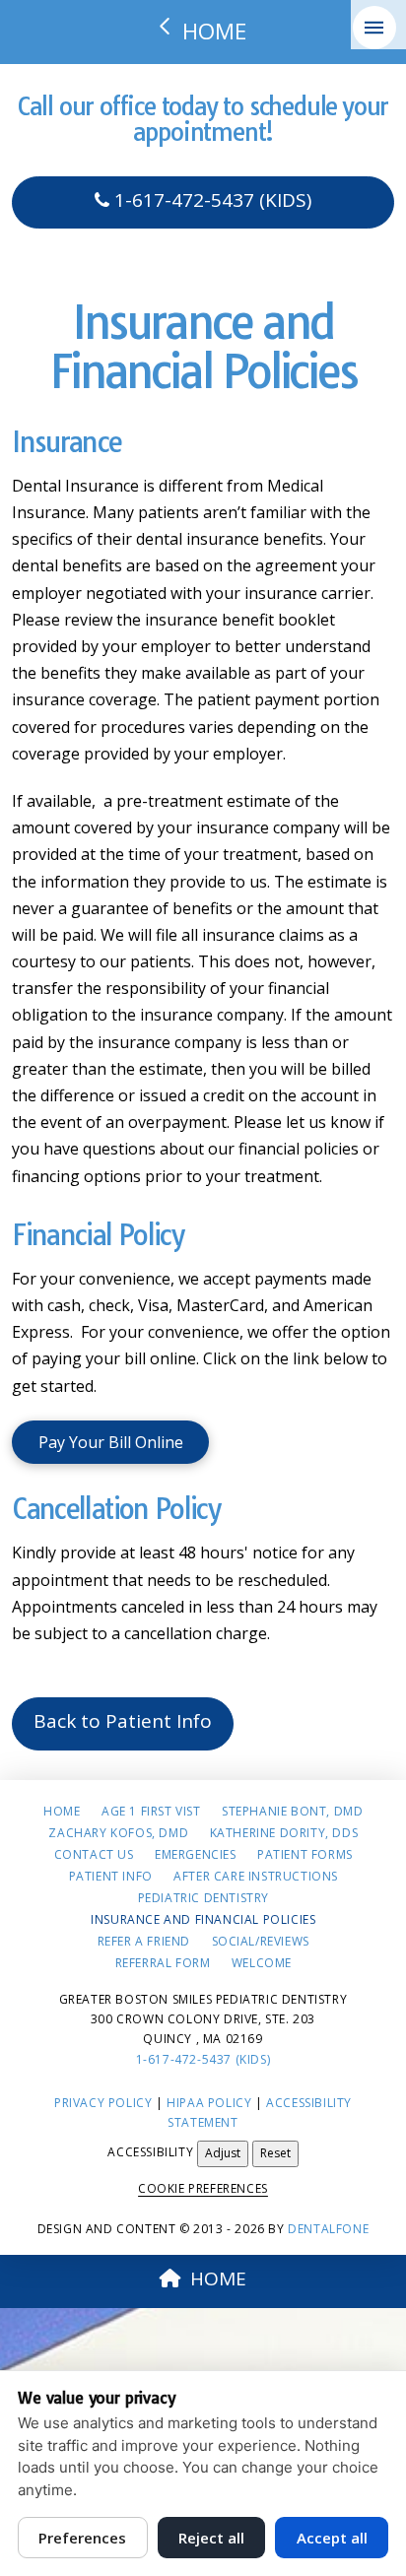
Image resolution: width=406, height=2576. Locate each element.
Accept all (332, 2538)
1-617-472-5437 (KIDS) (210, 200)
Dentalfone (328, 2229)
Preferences (82, 2538)
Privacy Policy (103, 2103)
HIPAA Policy (209, 2103)
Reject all (211, 2538)
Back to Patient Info (123, 1721)
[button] (374, 28)
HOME (218, 2279)
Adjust (223, 2153)
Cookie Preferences (203, 2188)
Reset (275, 2153)
